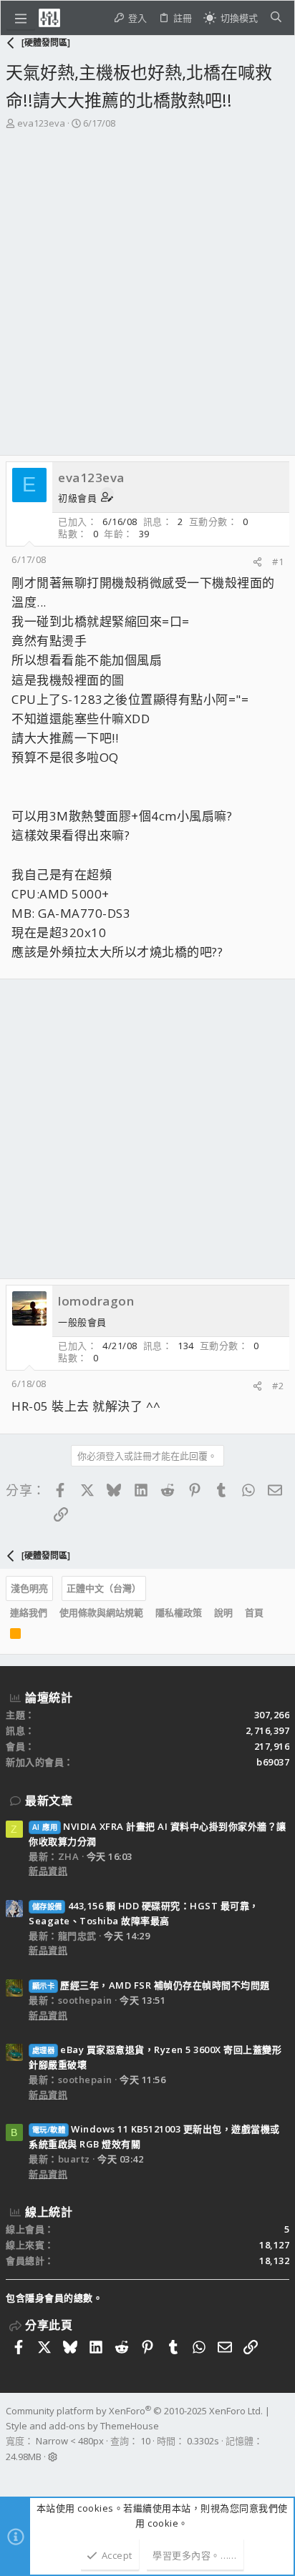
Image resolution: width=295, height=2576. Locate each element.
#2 (278, 1386)
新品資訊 (48, 1871)
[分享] (257, 562)
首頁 (254, 1612)
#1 (278, 562)
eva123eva (41, 123)
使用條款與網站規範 (101, 1612)
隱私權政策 (179, 1612)
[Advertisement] (147, 285)
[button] (21, 18)
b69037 (273, 1762)
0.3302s (203, 2441)
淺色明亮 (29, 1588)
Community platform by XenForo (134, 2411)
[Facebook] (12, 2476)
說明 (223, 1612)
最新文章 (49, 1801)
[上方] (276, 1613)
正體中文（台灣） (104, 1588)
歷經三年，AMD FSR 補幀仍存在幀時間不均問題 (151, 1985)
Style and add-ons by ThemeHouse (82, 2426)
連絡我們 (29, 1612)
